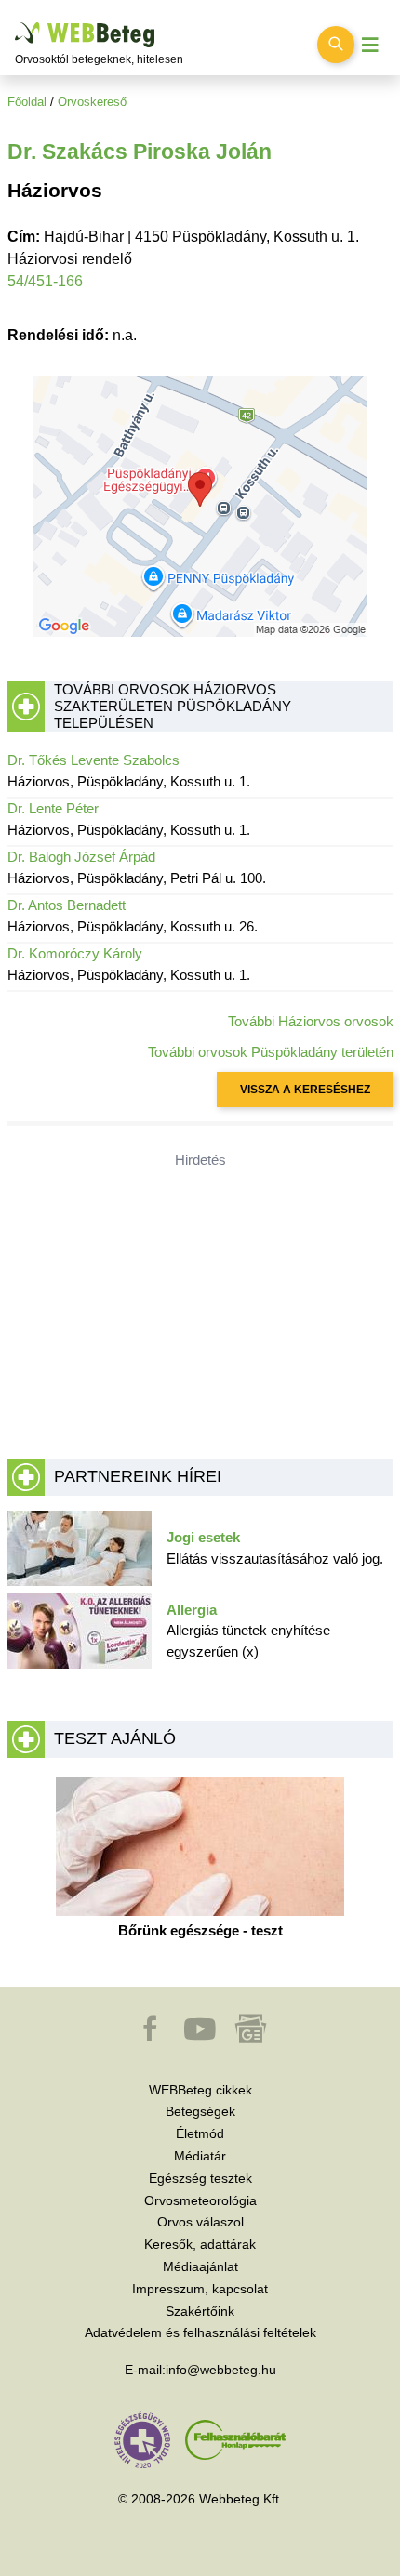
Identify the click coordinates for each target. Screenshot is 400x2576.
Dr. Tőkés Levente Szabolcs (93, 760)
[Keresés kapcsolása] (336, 45)
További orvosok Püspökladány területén (271, 1052)
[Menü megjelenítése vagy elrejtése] (370, 45)
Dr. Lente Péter (53, 808)
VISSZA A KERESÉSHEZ (305, 1090)
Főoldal (27, 102)
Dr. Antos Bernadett (67, 905)
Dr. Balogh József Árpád (81, 857)
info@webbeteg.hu (221, 2370)
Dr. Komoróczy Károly (75, 953)
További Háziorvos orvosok (311, 1021)
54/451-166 (45, 281)
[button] (152, 2038)
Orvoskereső (92, 102)
